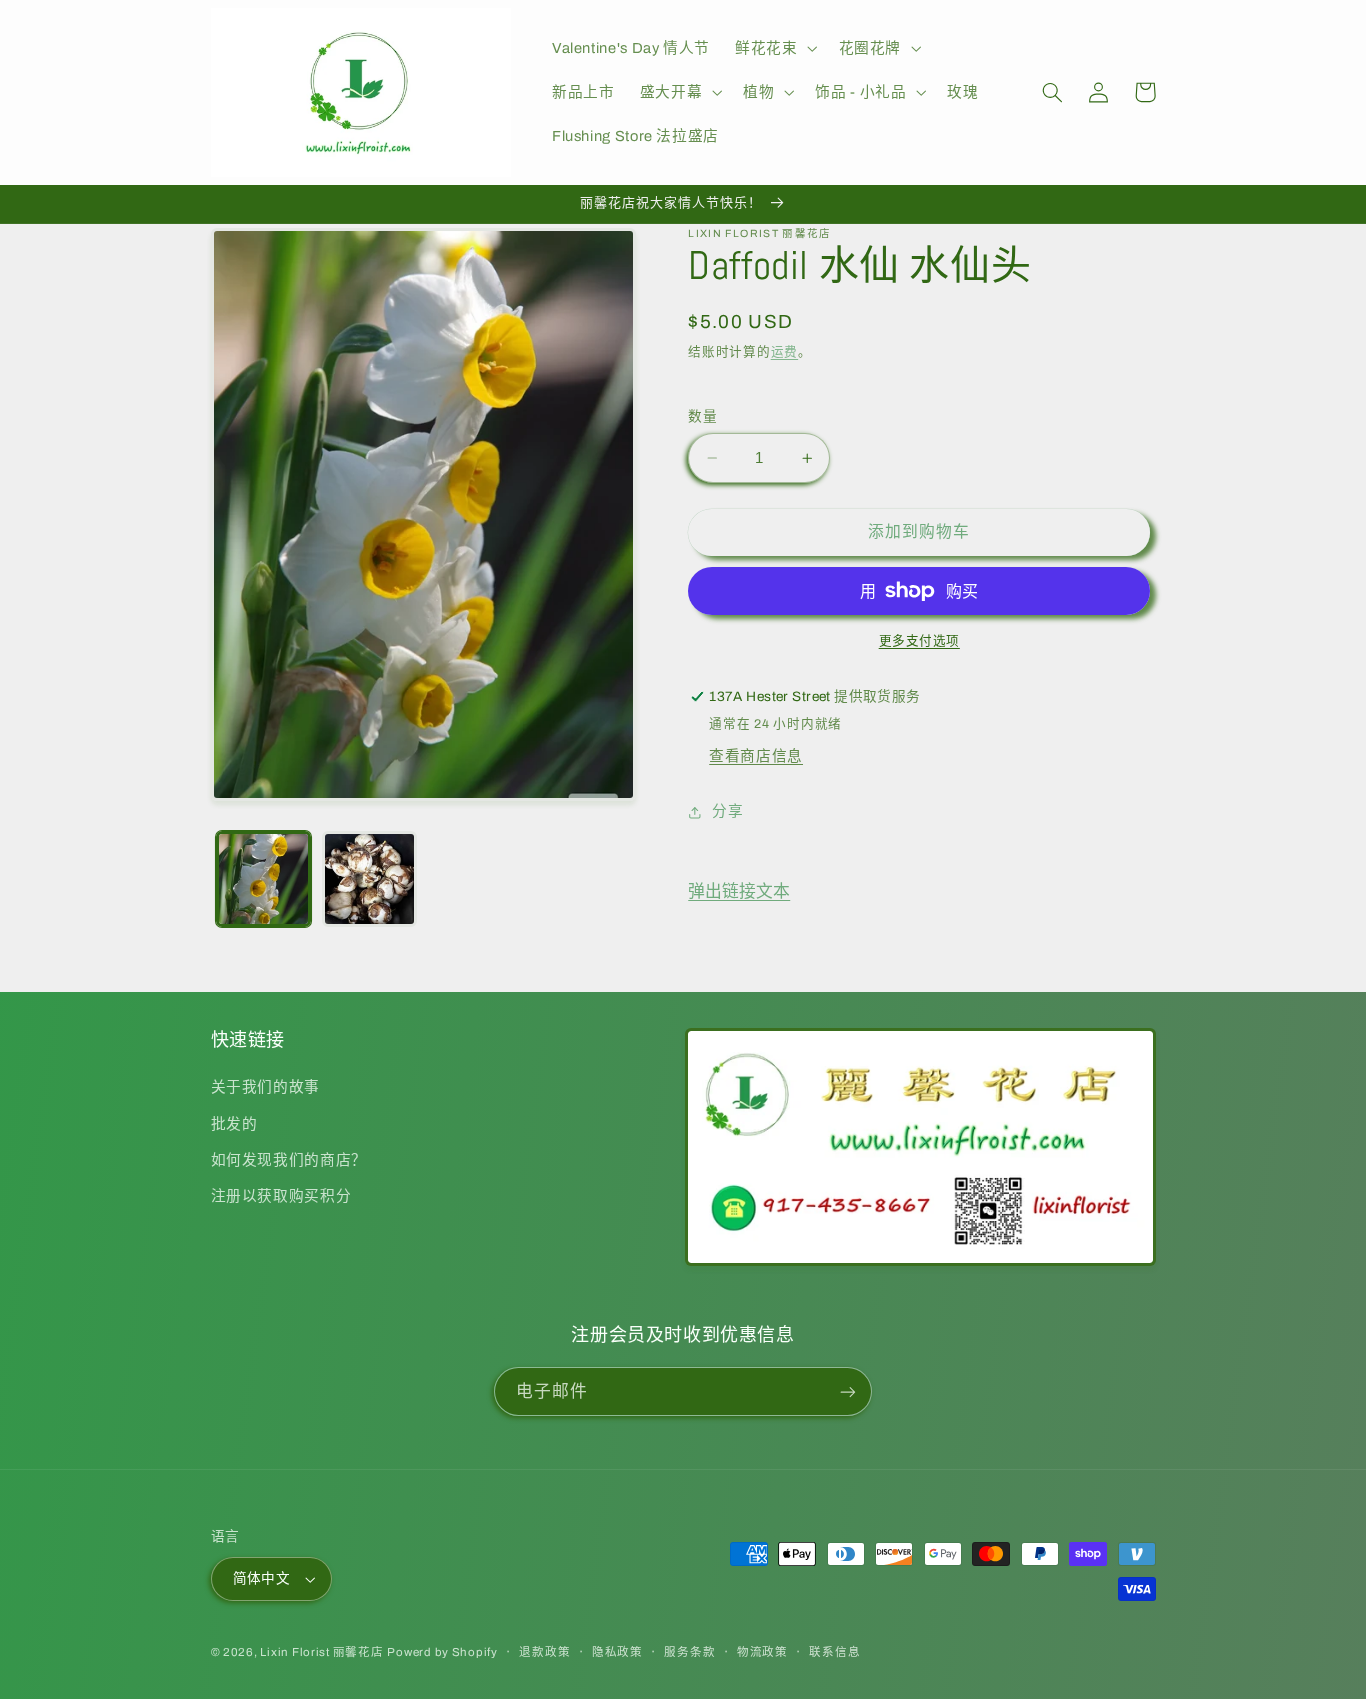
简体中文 (262, 1578)
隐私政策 (617, 1652)
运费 (784, 352)
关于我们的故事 (265, 1087)
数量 (702, 416)
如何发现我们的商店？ (289, 1160)
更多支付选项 (919, 641)
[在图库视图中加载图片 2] (369, 878)
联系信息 (834, 1652)
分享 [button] (727, 811)
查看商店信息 (756, 756)
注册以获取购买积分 (281, 1196)
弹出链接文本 (739, 891)
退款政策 (544, 1652)
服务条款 (689, 1652)
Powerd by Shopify (442, 1652)
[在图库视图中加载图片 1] (263, 878)
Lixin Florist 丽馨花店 (321, 1652)
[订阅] (848, 1391)
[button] (774, 48)
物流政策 (762, 1652)
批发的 (234, 1124)
